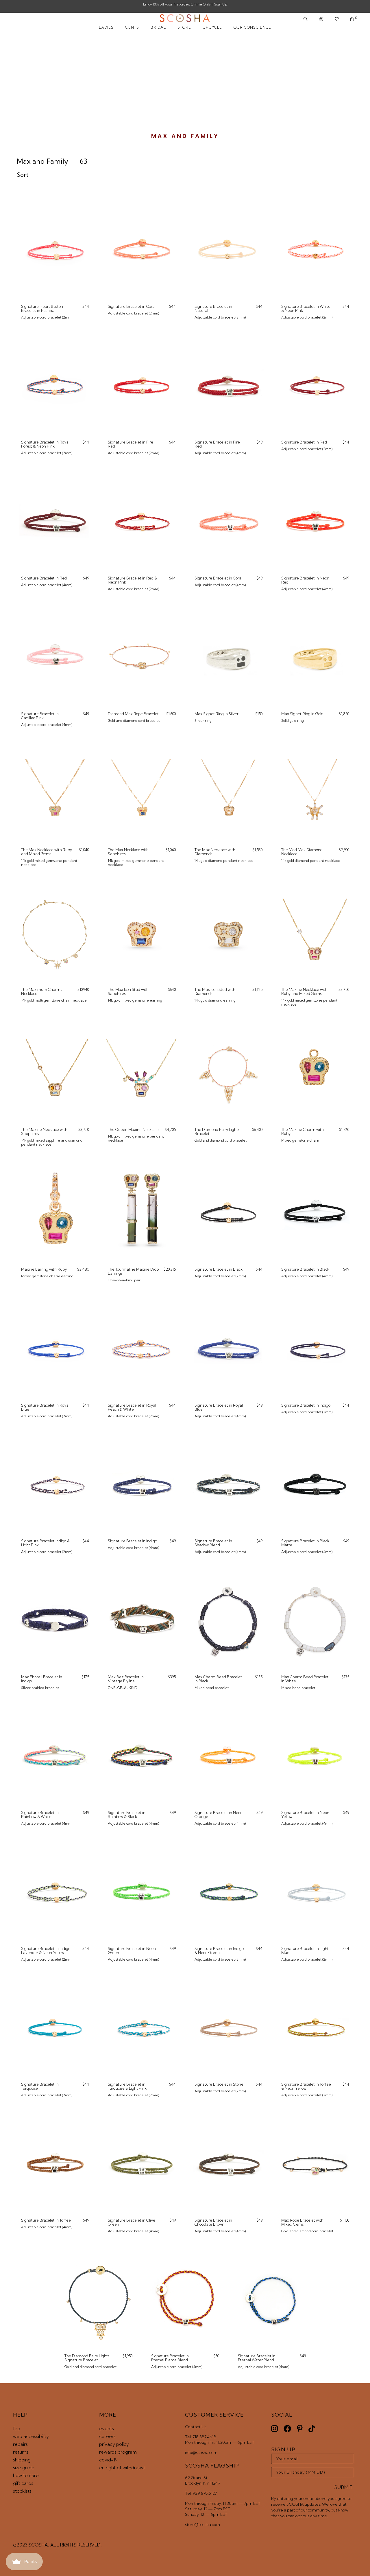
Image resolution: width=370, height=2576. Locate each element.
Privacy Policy (114, 2444)
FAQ (17, 2428)
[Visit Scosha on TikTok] (312, 2429)
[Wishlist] (337, 19)
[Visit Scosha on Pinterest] (300, 2429)
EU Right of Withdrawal (122, 2468)
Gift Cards (23, 2483)
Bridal (158, 27)
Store (184, 27)
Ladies (106, 27)
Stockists (22, 2491)
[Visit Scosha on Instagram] (274, 2429)
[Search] (306, 19)
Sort (23, 175)
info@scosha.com (201, 2452)
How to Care (26, 2475)
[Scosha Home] (185, 19)
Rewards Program (118, 2452)
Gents (132, 27)
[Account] (321, 19)
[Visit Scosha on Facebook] (287, 2429)
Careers (107, 2436)
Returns (21, 2452)
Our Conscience (252, 27)
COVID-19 (108, 2460)
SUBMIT (344, 2487)
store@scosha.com (202, 2525)
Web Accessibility (31, 2436)
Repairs (20, 2444)
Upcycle (212, 27)
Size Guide (24, 2468)
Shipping (22, 2460)
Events (107, 2428)
